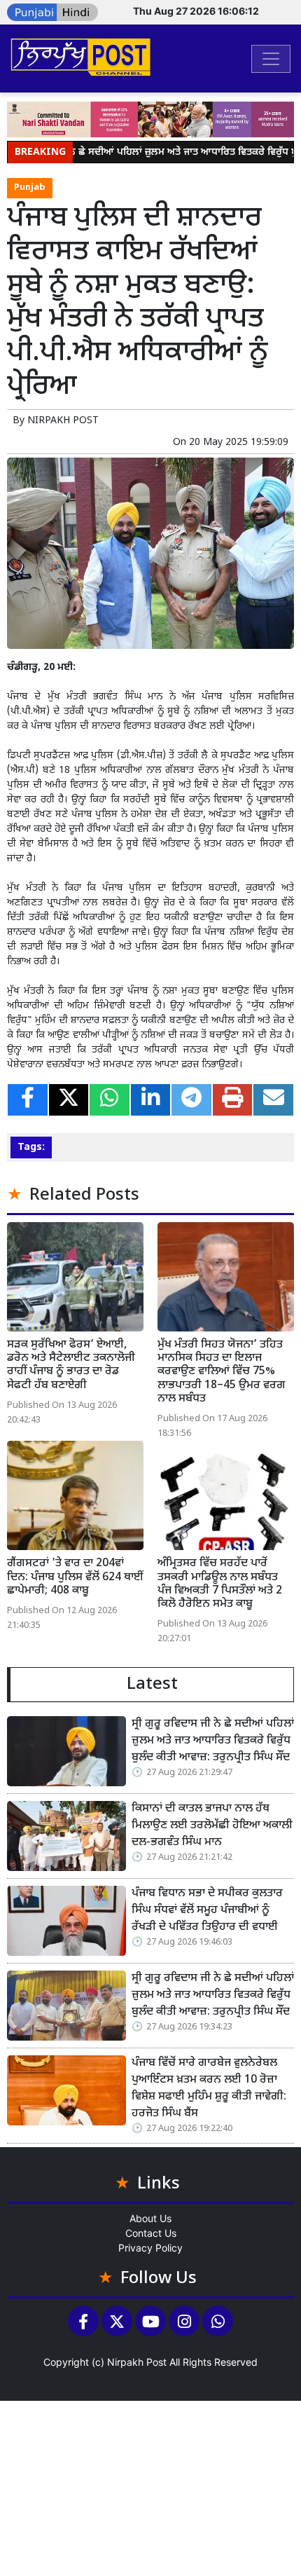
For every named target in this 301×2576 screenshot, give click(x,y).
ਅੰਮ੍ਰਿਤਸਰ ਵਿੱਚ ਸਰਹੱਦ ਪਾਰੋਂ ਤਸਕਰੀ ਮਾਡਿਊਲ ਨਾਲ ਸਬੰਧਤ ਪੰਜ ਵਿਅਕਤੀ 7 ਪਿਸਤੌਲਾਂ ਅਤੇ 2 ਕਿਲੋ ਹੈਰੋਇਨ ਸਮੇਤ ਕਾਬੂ (220, 1584)
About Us (150, 2218)
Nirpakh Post (137, 2362)
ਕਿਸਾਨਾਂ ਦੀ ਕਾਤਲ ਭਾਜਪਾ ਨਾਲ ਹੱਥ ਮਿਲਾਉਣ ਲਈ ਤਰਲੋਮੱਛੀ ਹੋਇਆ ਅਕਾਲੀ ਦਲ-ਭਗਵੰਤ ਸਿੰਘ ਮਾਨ (212, 1826)
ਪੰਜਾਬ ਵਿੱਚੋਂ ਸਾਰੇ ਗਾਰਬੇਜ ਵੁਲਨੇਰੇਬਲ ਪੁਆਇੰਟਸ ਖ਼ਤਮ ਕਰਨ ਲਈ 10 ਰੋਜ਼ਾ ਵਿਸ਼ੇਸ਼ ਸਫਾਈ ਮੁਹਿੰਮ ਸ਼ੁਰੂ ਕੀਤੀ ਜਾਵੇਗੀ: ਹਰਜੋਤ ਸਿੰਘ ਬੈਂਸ (209, 2089)
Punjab (30, 188)
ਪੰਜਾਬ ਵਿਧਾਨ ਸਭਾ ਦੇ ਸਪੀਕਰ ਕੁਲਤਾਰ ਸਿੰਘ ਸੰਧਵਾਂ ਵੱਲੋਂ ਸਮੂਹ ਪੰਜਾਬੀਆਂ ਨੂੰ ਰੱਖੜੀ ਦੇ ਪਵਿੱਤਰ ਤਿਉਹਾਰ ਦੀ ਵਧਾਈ (207, 1911)
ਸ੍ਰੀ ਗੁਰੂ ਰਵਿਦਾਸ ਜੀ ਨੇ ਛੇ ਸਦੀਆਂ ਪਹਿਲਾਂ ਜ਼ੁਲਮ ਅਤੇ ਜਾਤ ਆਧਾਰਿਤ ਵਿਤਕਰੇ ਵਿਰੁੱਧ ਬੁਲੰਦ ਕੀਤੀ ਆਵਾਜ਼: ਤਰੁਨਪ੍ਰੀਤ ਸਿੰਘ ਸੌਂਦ (213, 1741)
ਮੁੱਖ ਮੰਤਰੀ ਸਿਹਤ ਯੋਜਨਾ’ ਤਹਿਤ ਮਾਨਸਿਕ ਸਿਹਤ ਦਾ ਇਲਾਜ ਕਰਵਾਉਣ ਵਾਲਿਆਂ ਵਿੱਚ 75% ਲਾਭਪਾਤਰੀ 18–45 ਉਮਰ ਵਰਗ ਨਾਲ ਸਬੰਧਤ (222, 1372)
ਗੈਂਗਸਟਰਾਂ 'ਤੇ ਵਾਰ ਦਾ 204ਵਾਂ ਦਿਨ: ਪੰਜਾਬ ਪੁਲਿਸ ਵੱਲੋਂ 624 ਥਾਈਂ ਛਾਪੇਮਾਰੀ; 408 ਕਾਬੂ (75, 1577)
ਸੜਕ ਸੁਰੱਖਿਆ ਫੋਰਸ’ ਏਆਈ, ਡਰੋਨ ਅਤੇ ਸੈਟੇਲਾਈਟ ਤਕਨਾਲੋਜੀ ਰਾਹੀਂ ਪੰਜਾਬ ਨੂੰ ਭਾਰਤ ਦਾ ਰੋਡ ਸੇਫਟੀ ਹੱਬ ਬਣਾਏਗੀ (71, 1365)
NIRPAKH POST (63, 421)
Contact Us (151, 2233)
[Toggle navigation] (271, 59)
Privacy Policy (150, 2248)
